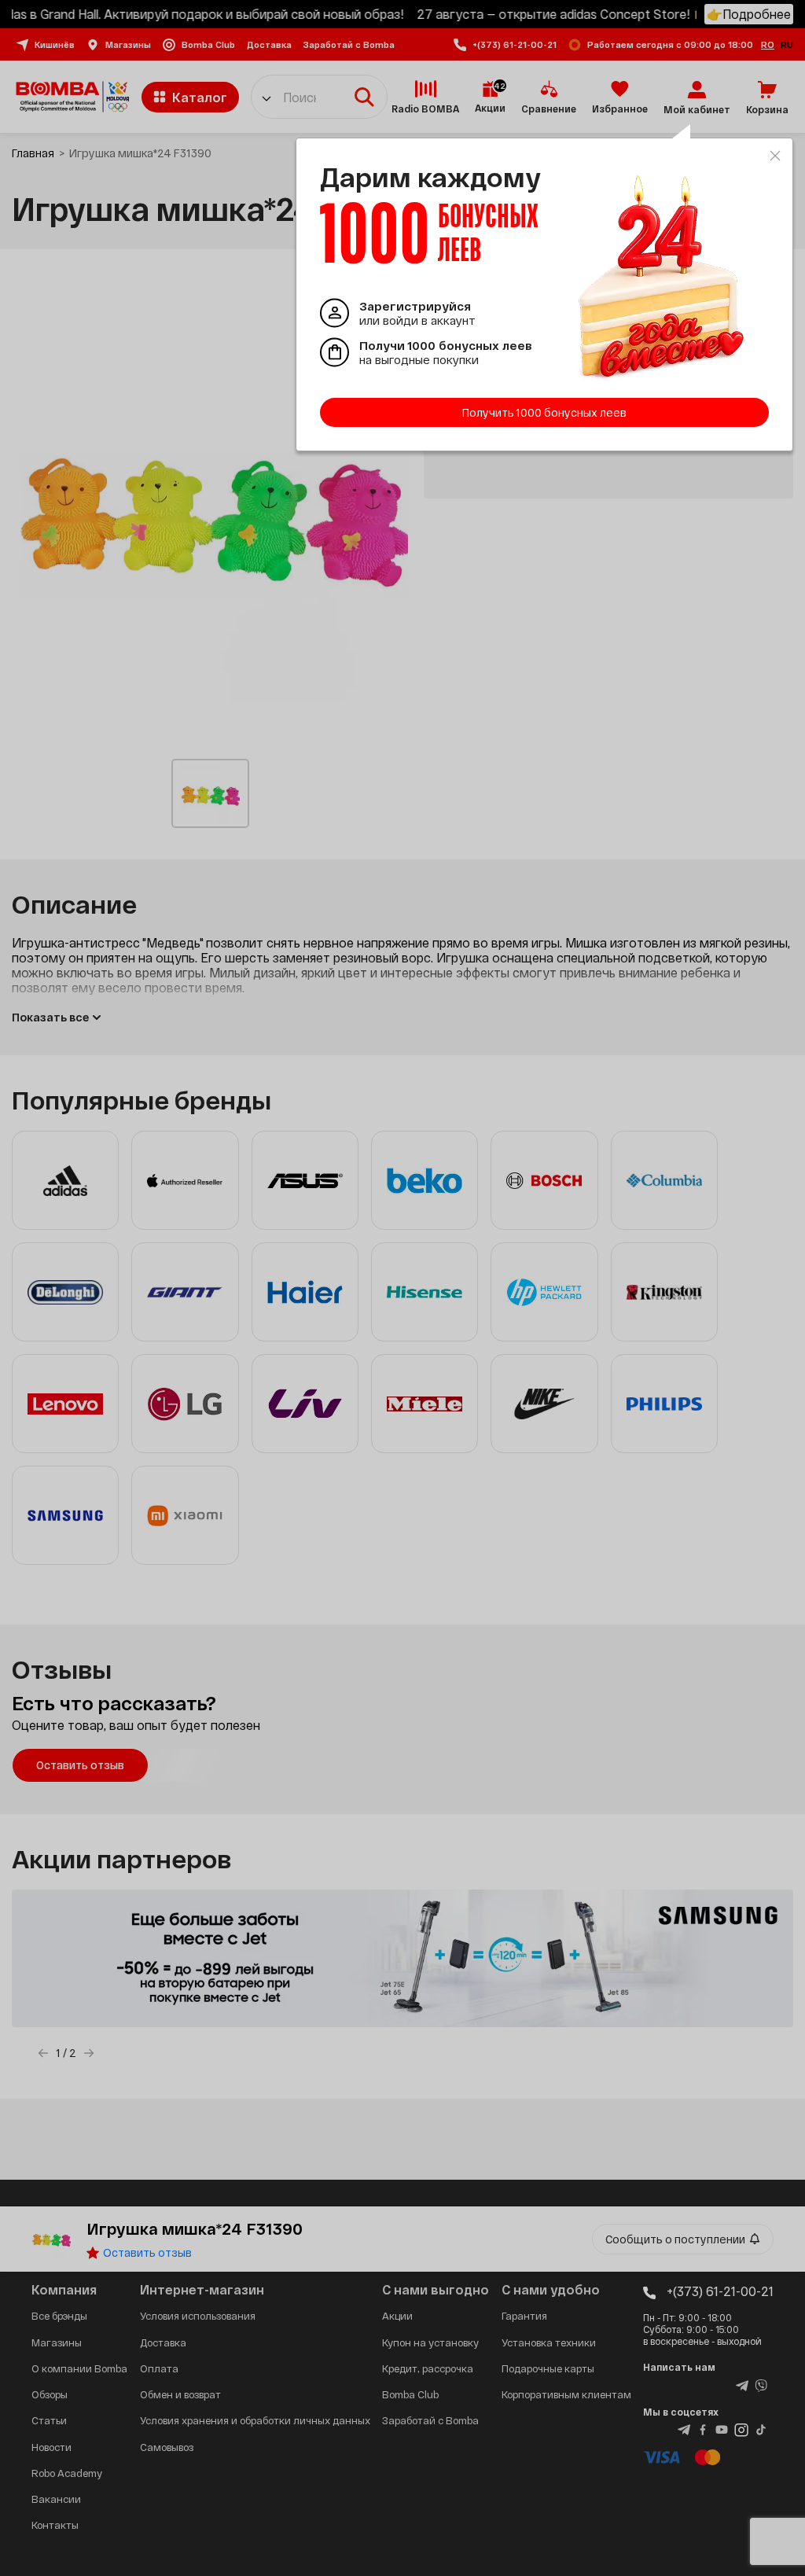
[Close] (775, 156)
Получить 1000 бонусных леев (544, 412)
